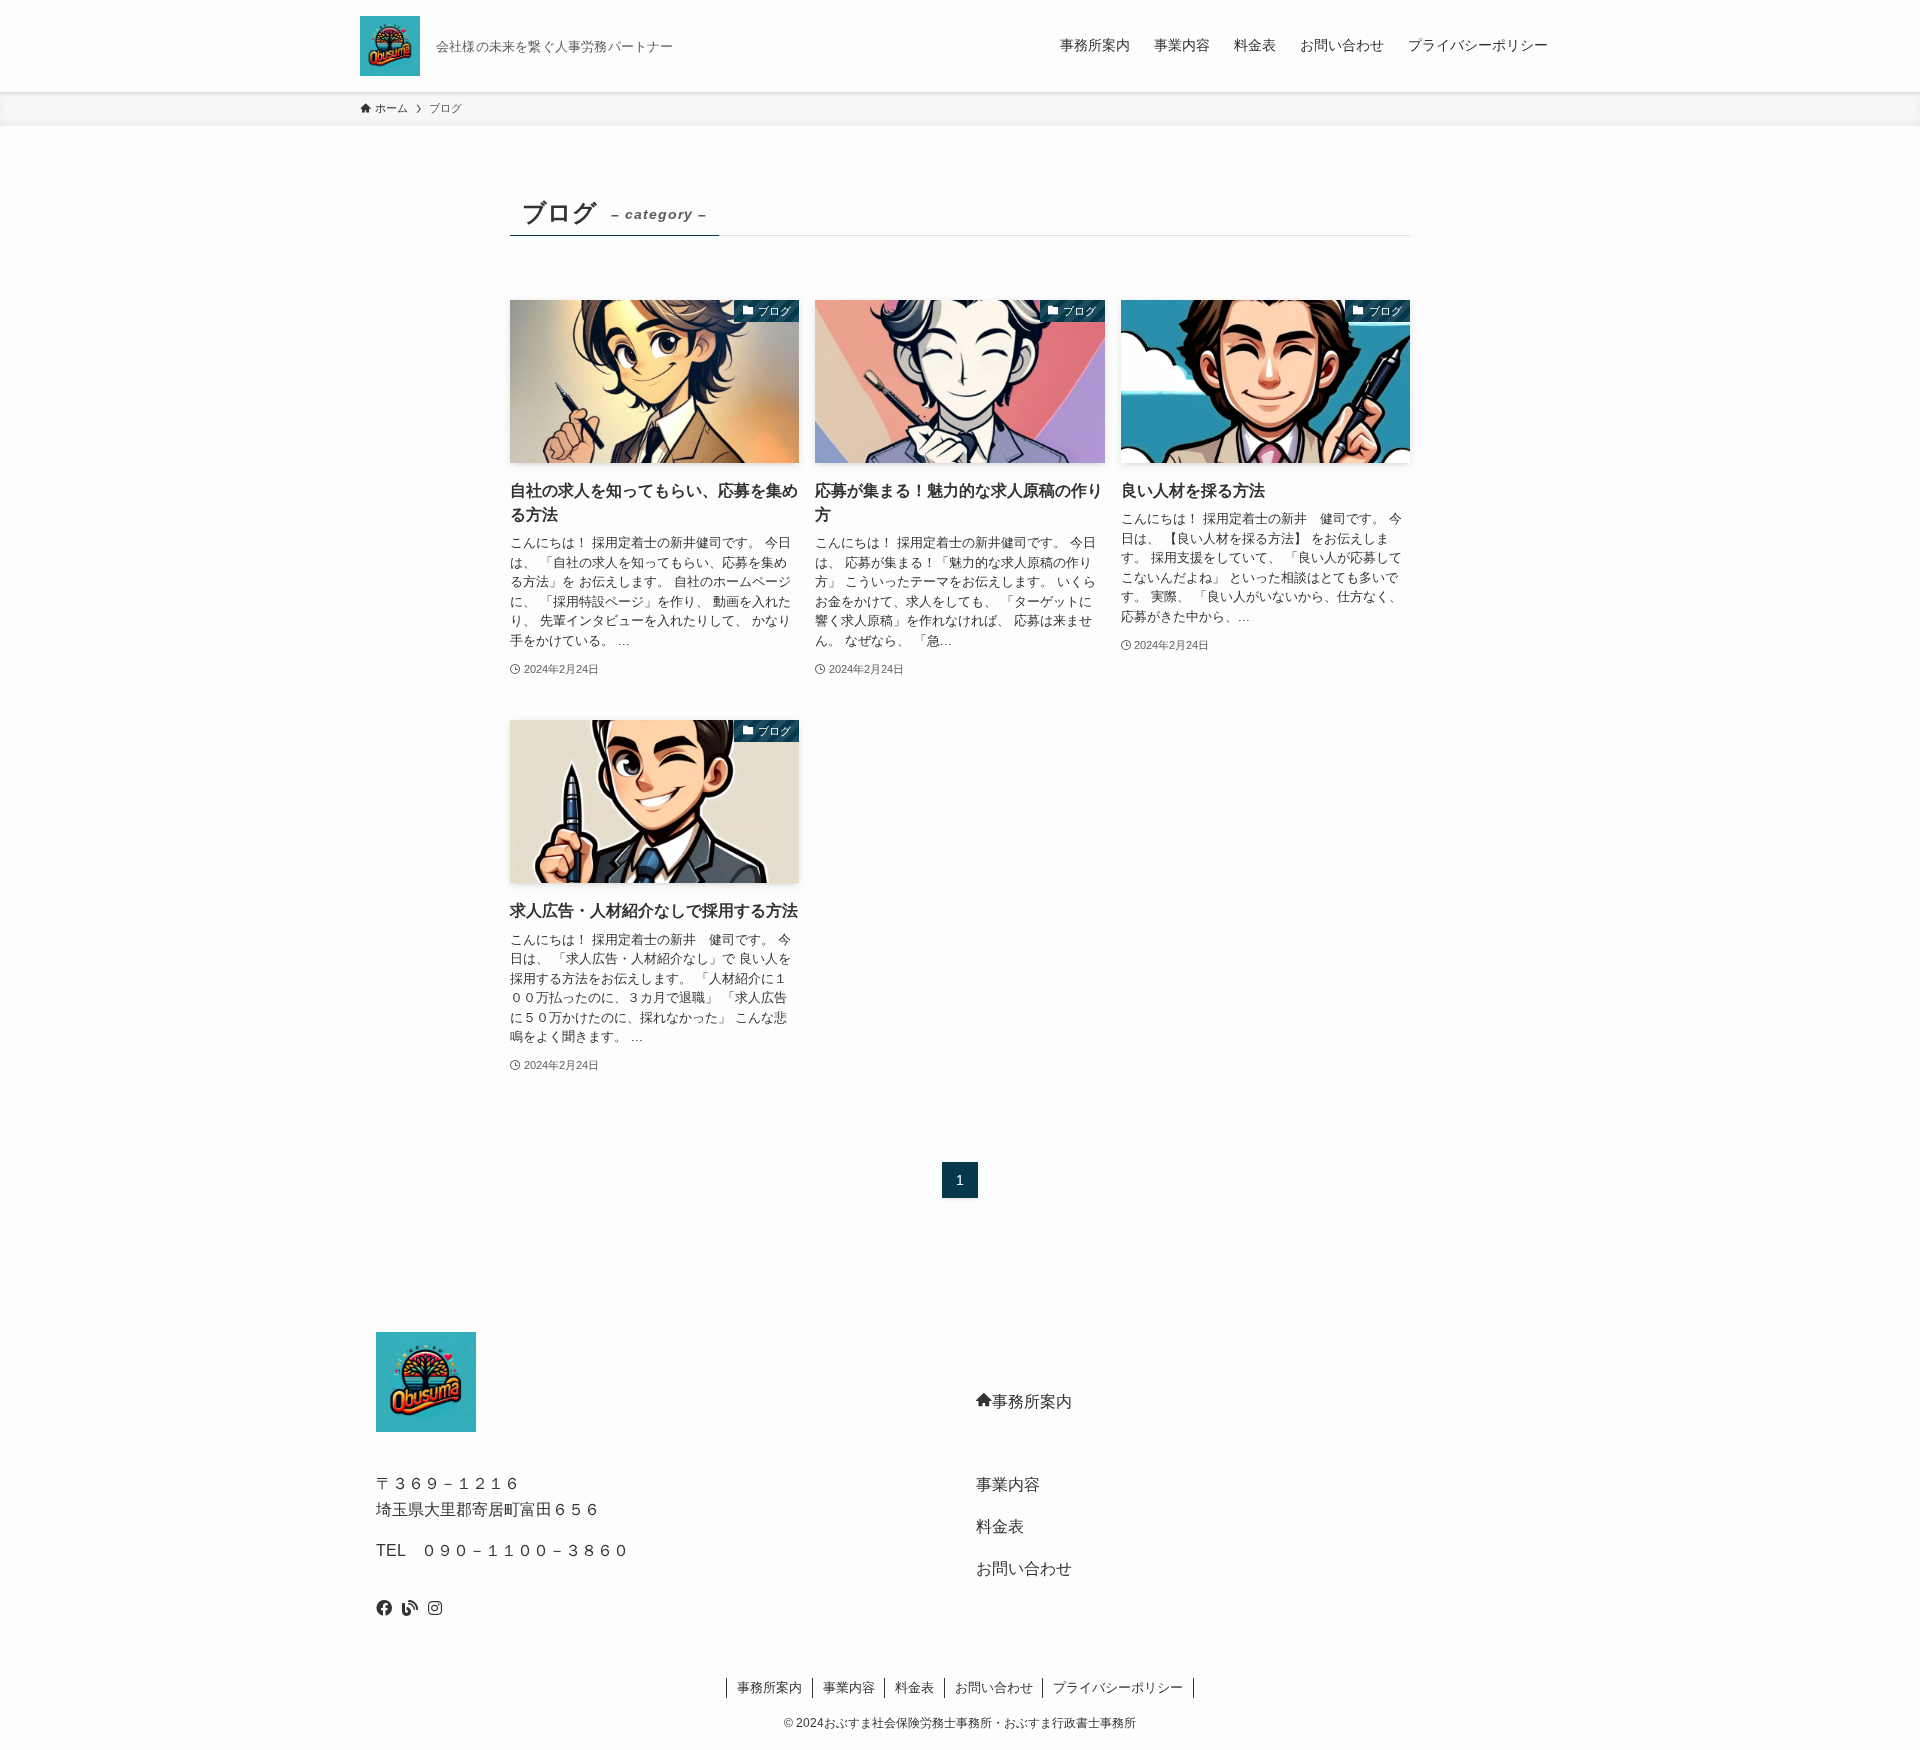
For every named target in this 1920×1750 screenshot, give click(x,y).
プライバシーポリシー (1118, 1687)
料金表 (1000, 1526)
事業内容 (1008, 1484)
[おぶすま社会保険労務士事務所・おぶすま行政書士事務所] (390, 46)
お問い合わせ (1024, 1568)
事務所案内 (1032, 1401)
